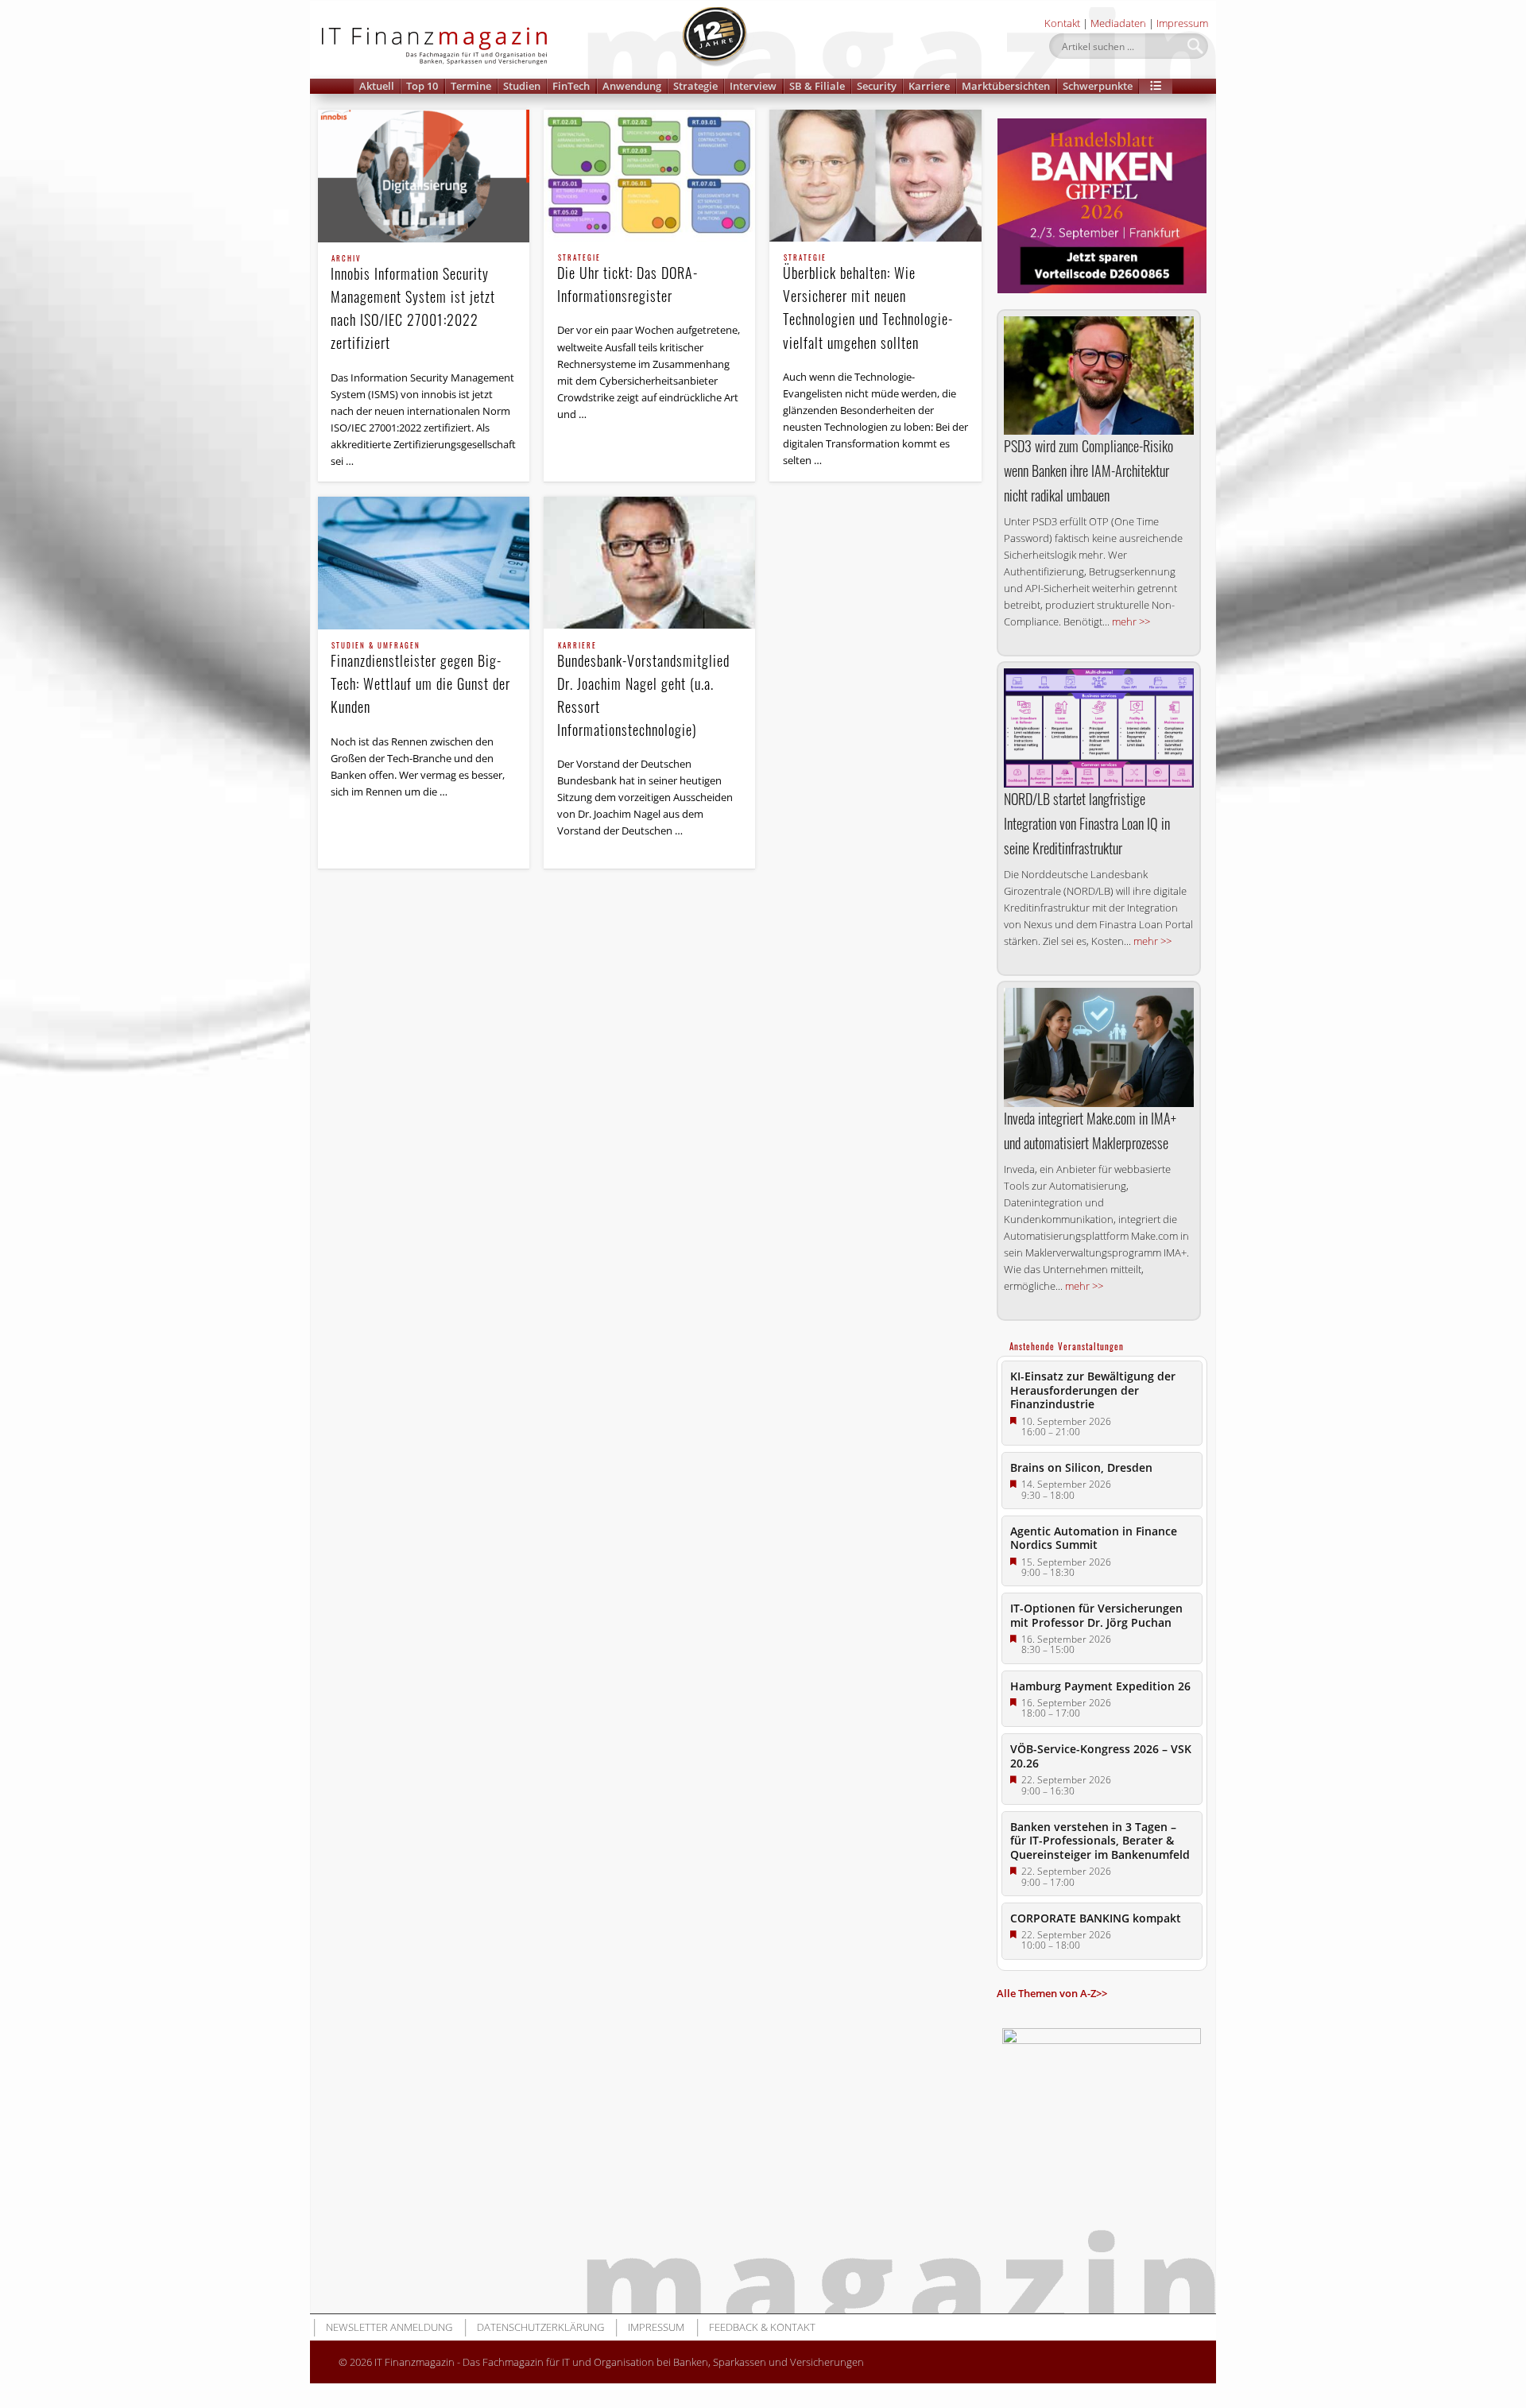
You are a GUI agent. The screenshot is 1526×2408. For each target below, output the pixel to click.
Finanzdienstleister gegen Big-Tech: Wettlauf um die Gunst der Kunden (420, 679)
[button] (1156, 86)
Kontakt (1062, 23)
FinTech (571, 86)
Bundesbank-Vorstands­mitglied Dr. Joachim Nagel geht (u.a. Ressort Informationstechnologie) (643, 691)
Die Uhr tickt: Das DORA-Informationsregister (627, 280)
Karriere (929, 86)
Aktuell (377, 86)
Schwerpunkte (1098, 86)
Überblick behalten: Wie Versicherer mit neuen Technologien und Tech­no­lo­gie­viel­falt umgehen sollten (868, 303)
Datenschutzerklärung (540, 2327)
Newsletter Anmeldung (389, 2327)
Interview (753, 86)
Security (877, 86)
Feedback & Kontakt (762, 2327)
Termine (471, 86)
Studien (522, 86)
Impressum (1182, 23)
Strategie (695, 86)
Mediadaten (1118, 23)
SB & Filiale (817, 86)
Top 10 (422, 86)
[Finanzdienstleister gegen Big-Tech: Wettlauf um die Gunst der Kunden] (424, 563)
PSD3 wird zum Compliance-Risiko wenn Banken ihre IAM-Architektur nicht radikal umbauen (1088, 470)
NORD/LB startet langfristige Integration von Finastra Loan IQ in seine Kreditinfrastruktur (1087, 823)
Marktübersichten (1006, 86)
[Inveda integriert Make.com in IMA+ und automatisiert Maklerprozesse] (1099, 1047)
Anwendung (632, 86)
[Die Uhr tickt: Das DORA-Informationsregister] (649, 176)
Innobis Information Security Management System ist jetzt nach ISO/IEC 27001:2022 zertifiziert (413, 304)
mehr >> (1131, 621)
